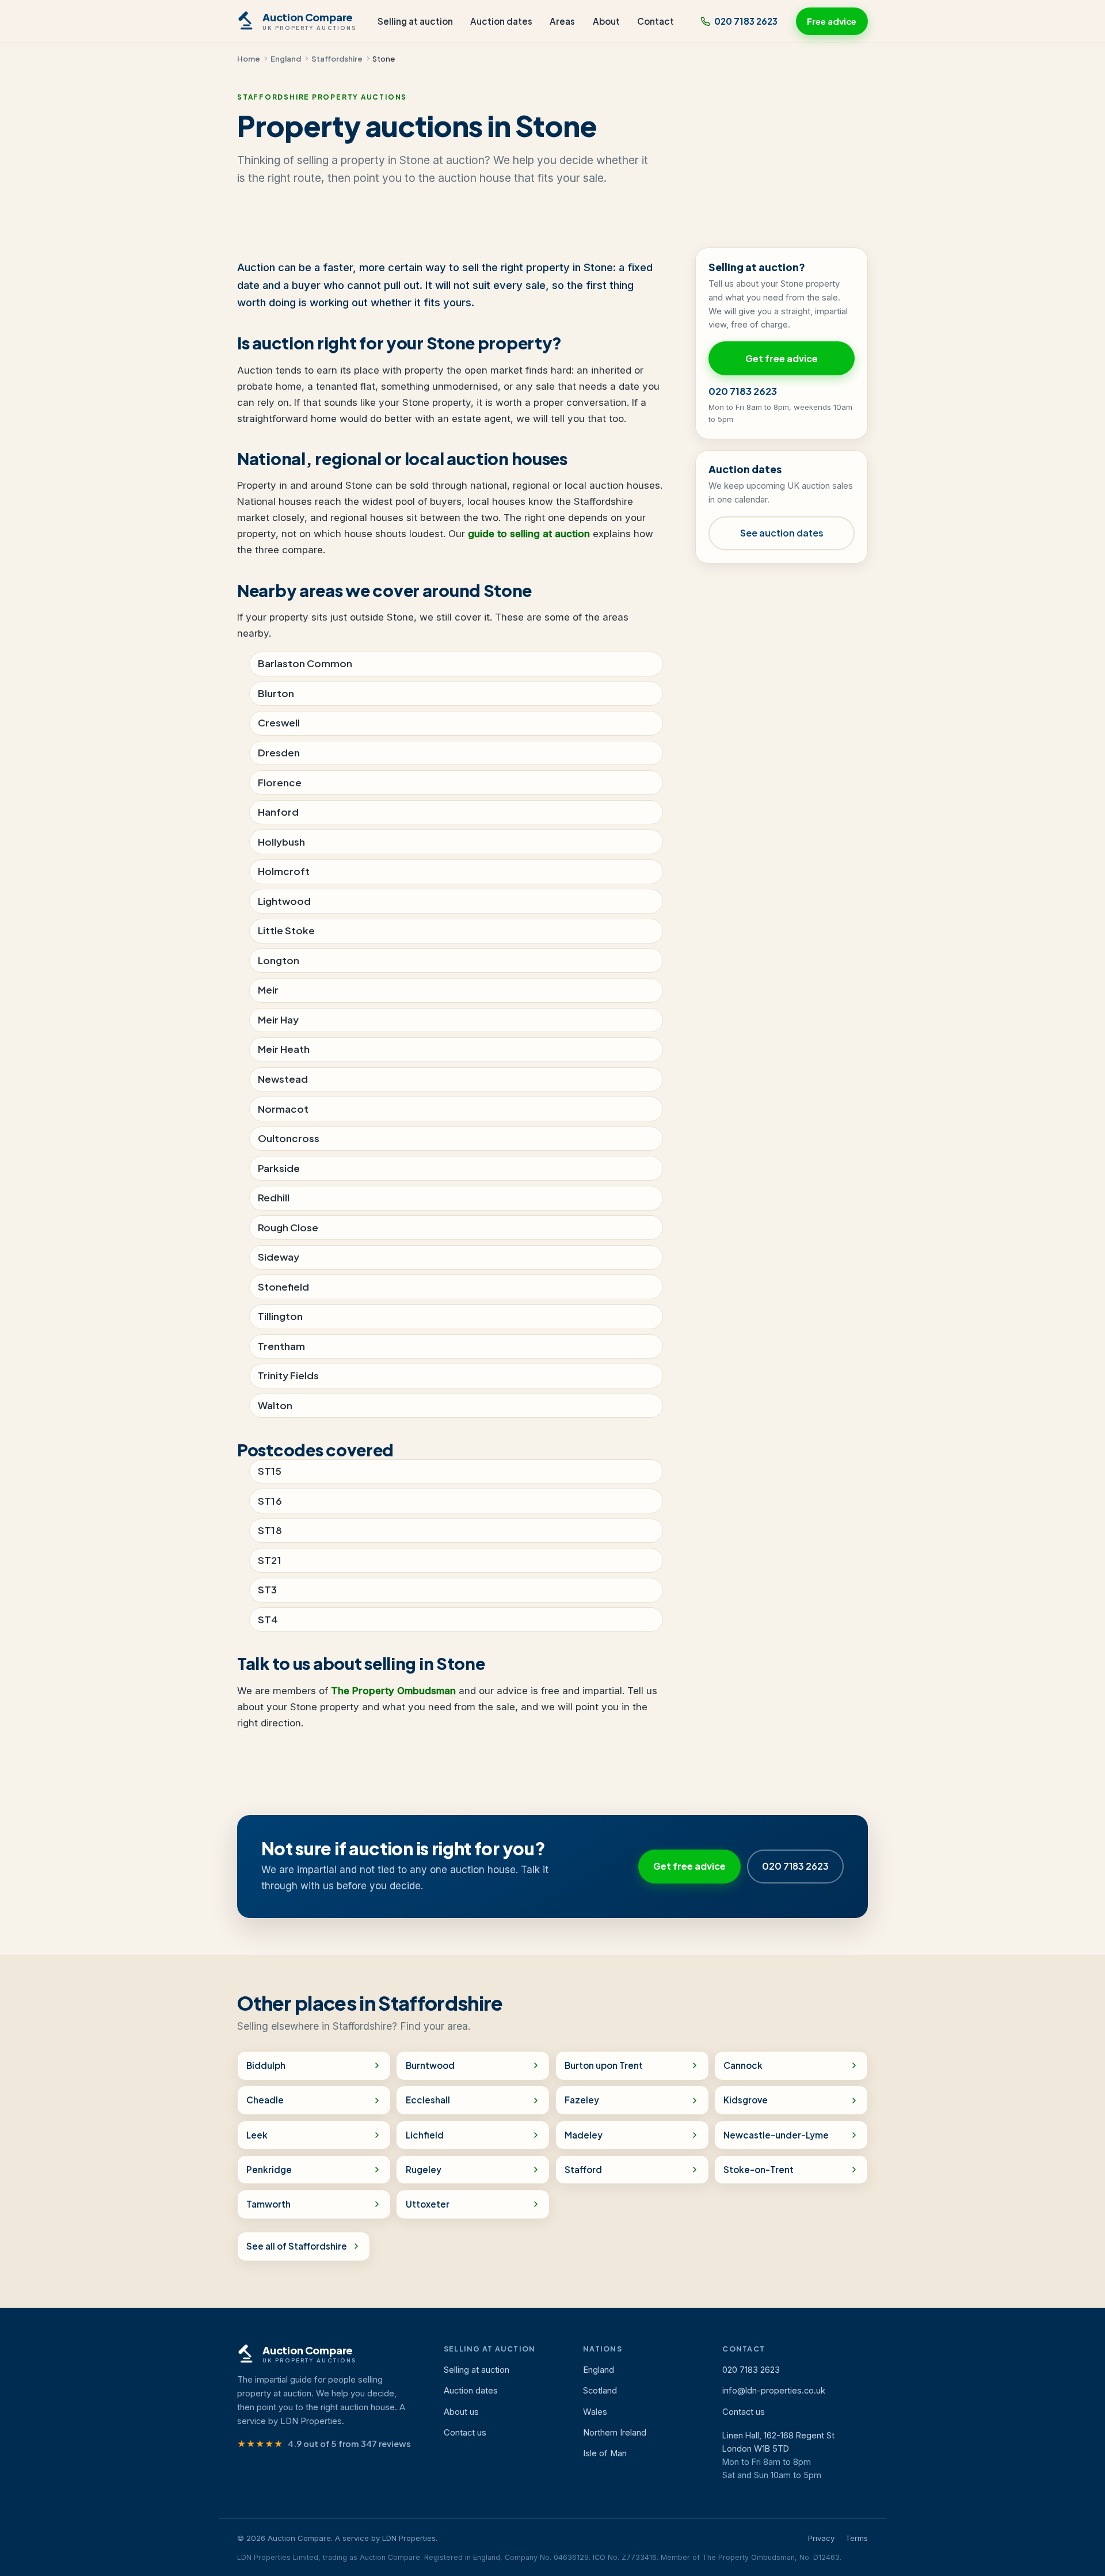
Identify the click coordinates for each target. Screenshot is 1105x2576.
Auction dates (501, 21)
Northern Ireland (615, 2433)
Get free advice (782, 358)
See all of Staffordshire (297, 2246)
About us (461, 2412)
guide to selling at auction (529, 534)
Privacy (821, 2538)
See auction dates (782, 533)
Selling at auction (415, 21)
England (286, 58)
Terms (857, 2538)
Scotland (600, 2391)
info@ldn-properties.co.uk (774, 2391)
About (606, 21)
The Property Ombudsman (393, 1691)
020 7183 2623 (746, 21)
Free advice (832, 21)
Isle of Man (605, 2453)
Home (249, 58)
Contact (656, 21)
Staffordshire (337, 58)
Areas (562, 21)
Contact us (465, 2433)
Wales (595, 2412)
